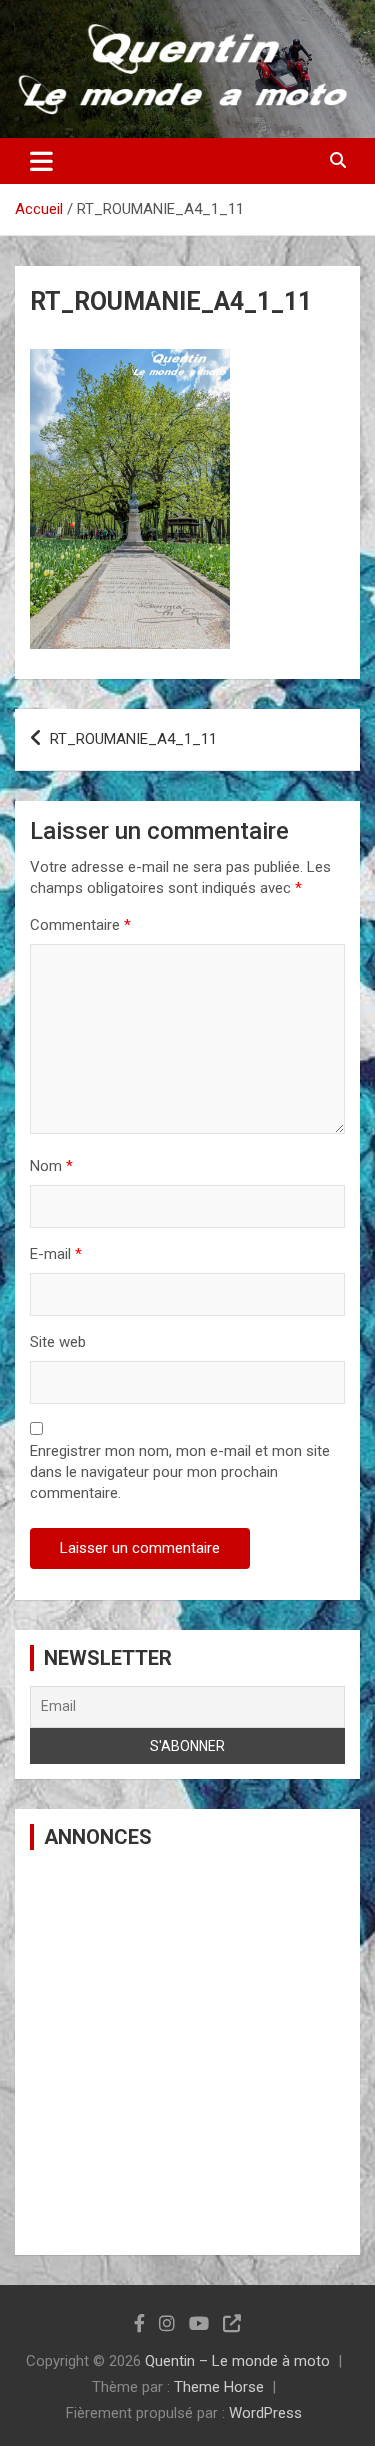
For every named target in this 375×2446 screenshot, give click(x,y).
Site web (58, 1342)
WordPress (265, 2413)
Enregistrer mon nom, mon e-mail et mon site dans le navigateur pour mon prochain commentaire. (180, 1472)
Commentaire (80, 925)
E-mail (56, 1254)
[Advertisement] (187, 2052)
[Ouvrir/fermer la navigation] (41, 161)
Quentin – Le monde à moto (237, 2361)
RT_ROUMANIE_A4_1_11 (133, 739)
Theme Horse (219, 2387)
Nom (51, 1166)
